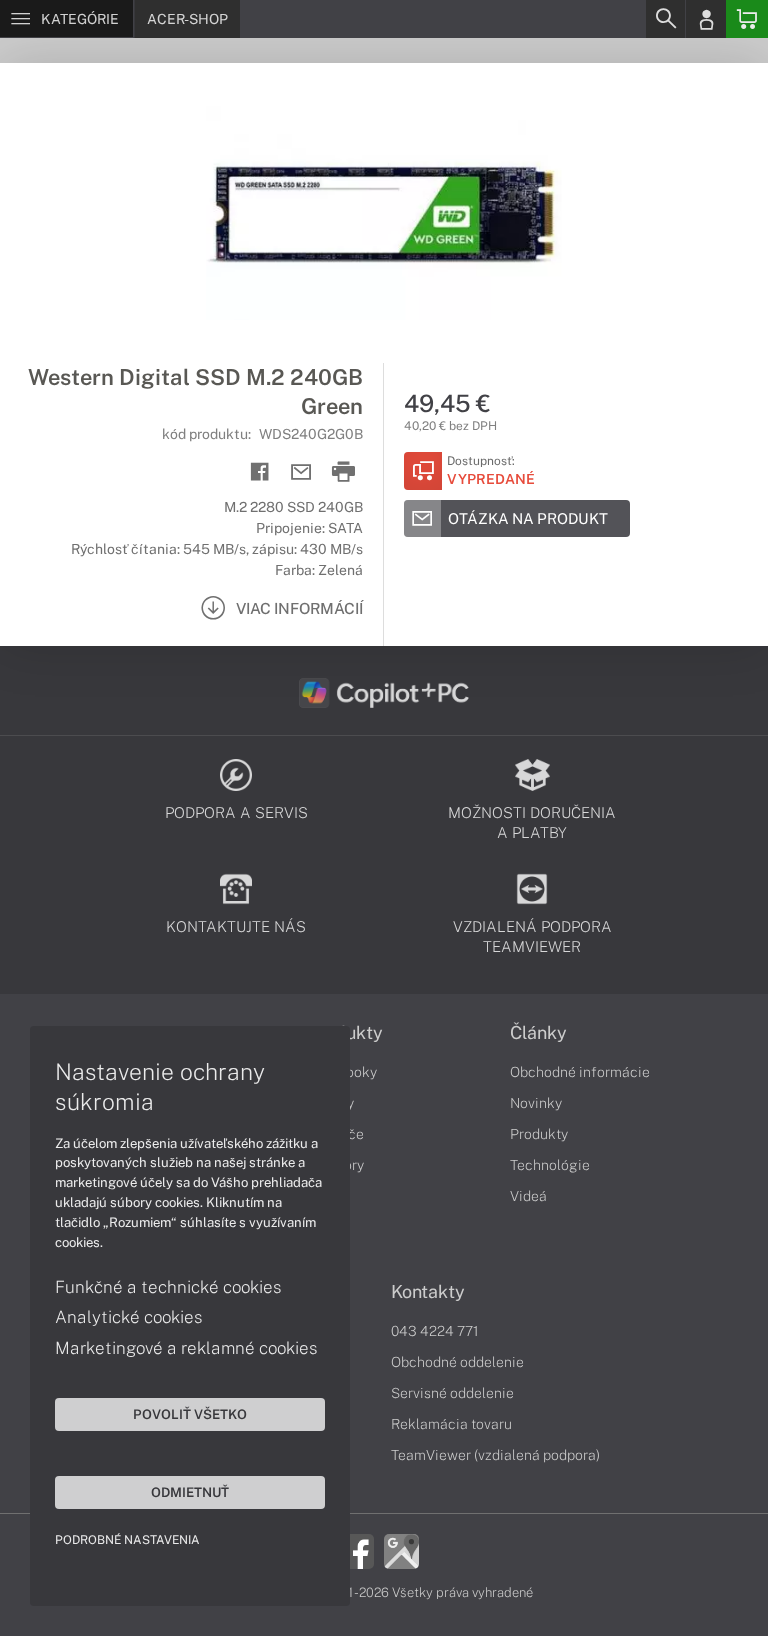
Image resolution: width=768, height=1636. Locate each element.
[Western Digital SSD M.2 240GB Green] (384, 213)
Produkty (539, 1134)
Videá (528, 1196)
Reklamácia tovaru (451, 1424)
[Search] (665, 19)
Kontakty (428, 1292)
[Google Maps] (401, 1550)
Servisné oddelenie (452, 1393)
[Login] (706, 19)
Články (538, 1033)
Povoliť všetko (190, 1414)
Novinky (536, 1103)
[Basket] (747, 19)
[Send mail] (301, 472)
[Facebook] (356, 1550)
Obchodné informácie (580, 1072)
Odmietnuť (190, 1492)
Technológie (550, 1165)
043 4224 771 (435, 1331)
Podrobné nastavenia (127, 1540)
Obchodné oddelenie (457, 1362)
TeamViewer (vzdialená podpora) (495, 1455)
